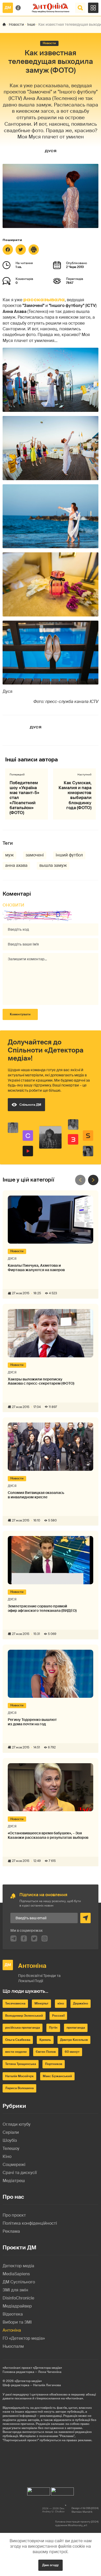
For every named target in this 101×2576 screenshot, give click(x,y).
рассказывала (44, 300)
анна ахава (16, 865)
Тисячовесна (15, 2003)
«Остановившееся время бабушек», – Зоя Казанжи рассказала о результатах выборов (48, 1835)
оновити (13, 905)
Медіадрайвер (17, 2306)
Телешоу (11, 2148)
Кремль (45, 2040)
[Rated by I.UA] (39, 2490)
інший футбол (69, 855)
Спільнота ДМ (30, 1105)
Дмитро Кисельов (74, 2040)
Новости (16, 24)
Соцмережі (14, 2165)
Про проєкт (14, 2215)
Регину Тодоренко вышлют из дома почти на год (32, 1722)
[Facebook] (8, 250)
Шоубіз (10, 2140)
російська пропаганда (23, 2028)
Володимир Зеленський (24, 2016)
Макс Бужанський (57, 2076)
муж (9, 855)
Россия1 (58, 2016)
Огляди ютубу (17, 2124)
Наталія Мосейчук (19, 2076)
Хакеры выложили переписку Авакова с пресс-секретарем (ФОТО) (41, 1381)
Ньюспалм (13, 2346)
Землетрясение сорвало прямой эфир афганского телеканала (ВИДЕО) (42, 1608)
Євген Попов (46, 2052)
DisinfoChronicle (18, 2298)
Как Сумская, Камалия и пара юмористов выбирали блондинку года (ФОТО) (75, 795)
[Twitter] (21, 250)
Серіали (11, 2132)
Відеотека (13, 2314)
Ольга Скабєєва (18, 2040)
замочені (35, 855)
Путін (53, 2028)
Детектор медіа (18, 2266)
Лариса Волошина (19, 2088)
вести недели (16, 2052)
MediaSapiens (16, 2274)
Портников (54, 2064)
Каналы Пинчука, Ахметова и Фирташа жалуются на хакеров (36, 1268)
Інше (31, 24)
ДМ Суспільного (19, 2282)
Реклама (11, 2231)
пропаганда (76, 2028)
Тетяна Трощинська (21, 2064)
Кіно (7, 2156)
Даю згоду (51, 2565)
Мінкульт (41, 2003)
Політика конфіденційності (30, 2223)
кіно (61, 2003)
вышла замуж (53, 865)
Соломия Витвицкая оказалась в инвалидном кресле (36, 1495)
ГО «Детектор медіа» (24, 2338)
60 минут (72, 2052)
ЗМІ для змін (15, 2290)
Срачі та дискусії (20, 2173)
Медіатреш (14, 2181)
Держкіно (81, 2003)
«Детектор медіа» (28, 2381)
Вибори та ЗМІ (17, 2322)
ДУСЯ (51, 151)
